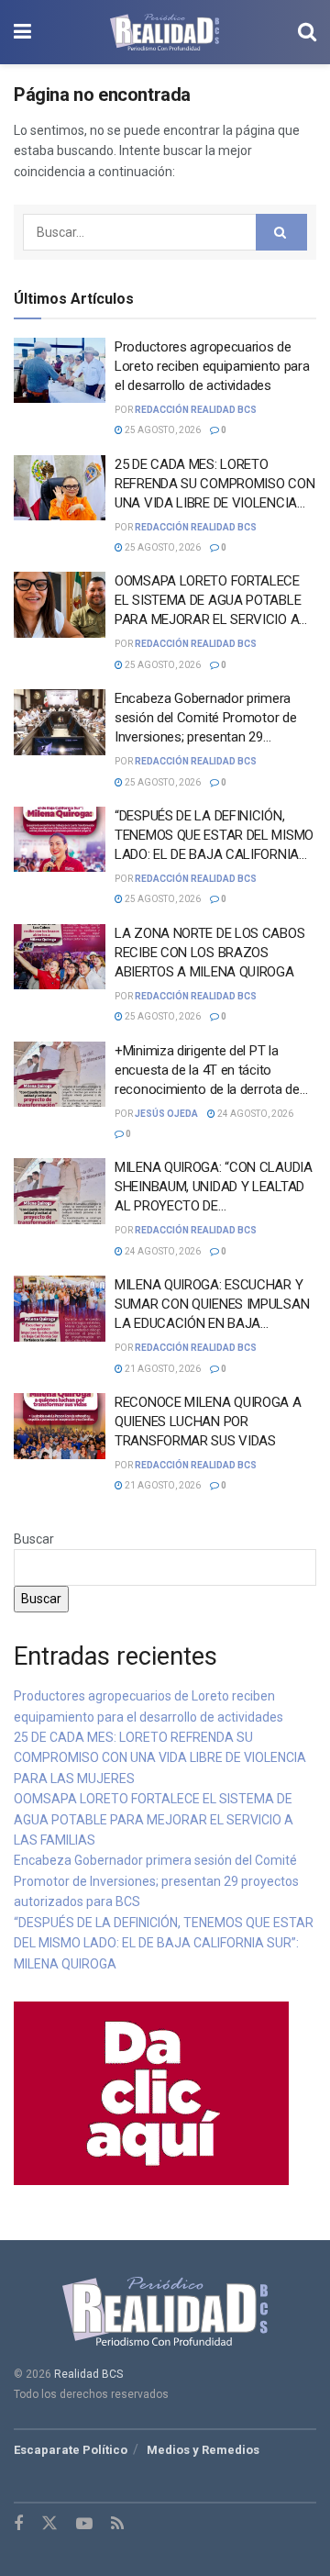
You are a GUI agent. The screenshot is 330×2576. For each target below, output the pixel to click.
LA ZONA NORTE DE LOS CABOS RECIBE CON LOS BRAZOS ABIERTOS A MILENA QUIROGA (209, 953)
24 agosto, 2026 (254, 1114)
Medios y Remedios (203, 2450)
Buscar (34, 1539)
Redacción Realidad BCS (196, 410)
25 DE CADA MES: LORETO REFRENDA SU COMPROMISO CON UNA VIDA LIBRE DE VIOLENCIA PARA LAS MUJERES (160, 1758)
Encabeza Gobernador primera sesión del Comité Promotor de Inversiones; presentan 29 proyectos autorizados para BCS (156, 1881)
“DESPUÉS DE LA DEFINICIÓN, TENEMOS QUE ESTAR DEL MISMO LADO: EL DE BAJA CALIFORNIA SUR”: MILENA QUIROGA (164, 1943)
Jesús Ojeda (166, 1114)
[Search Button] (307, 32)
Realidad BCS (88, 2374)
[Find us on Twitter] (49, 2524)
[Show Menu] (22, 32)
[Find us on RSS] (117, 2524)
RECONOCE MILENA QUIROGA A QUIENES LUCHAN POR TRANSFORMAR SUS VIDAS (208, 1422)
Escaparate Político (71, 2450)
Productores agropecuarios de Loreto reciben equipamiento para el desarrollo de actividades (212, 366)
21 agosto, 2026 (162, 1369)
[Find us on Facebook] (18, 2524)
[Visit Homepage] (165, 32)
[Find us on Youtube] (84, 2524)
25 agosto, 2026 (162, 430)
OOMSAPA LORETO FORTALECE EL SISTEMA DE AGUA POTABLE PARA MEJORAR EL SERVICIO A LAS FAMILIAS (154, 1819)
